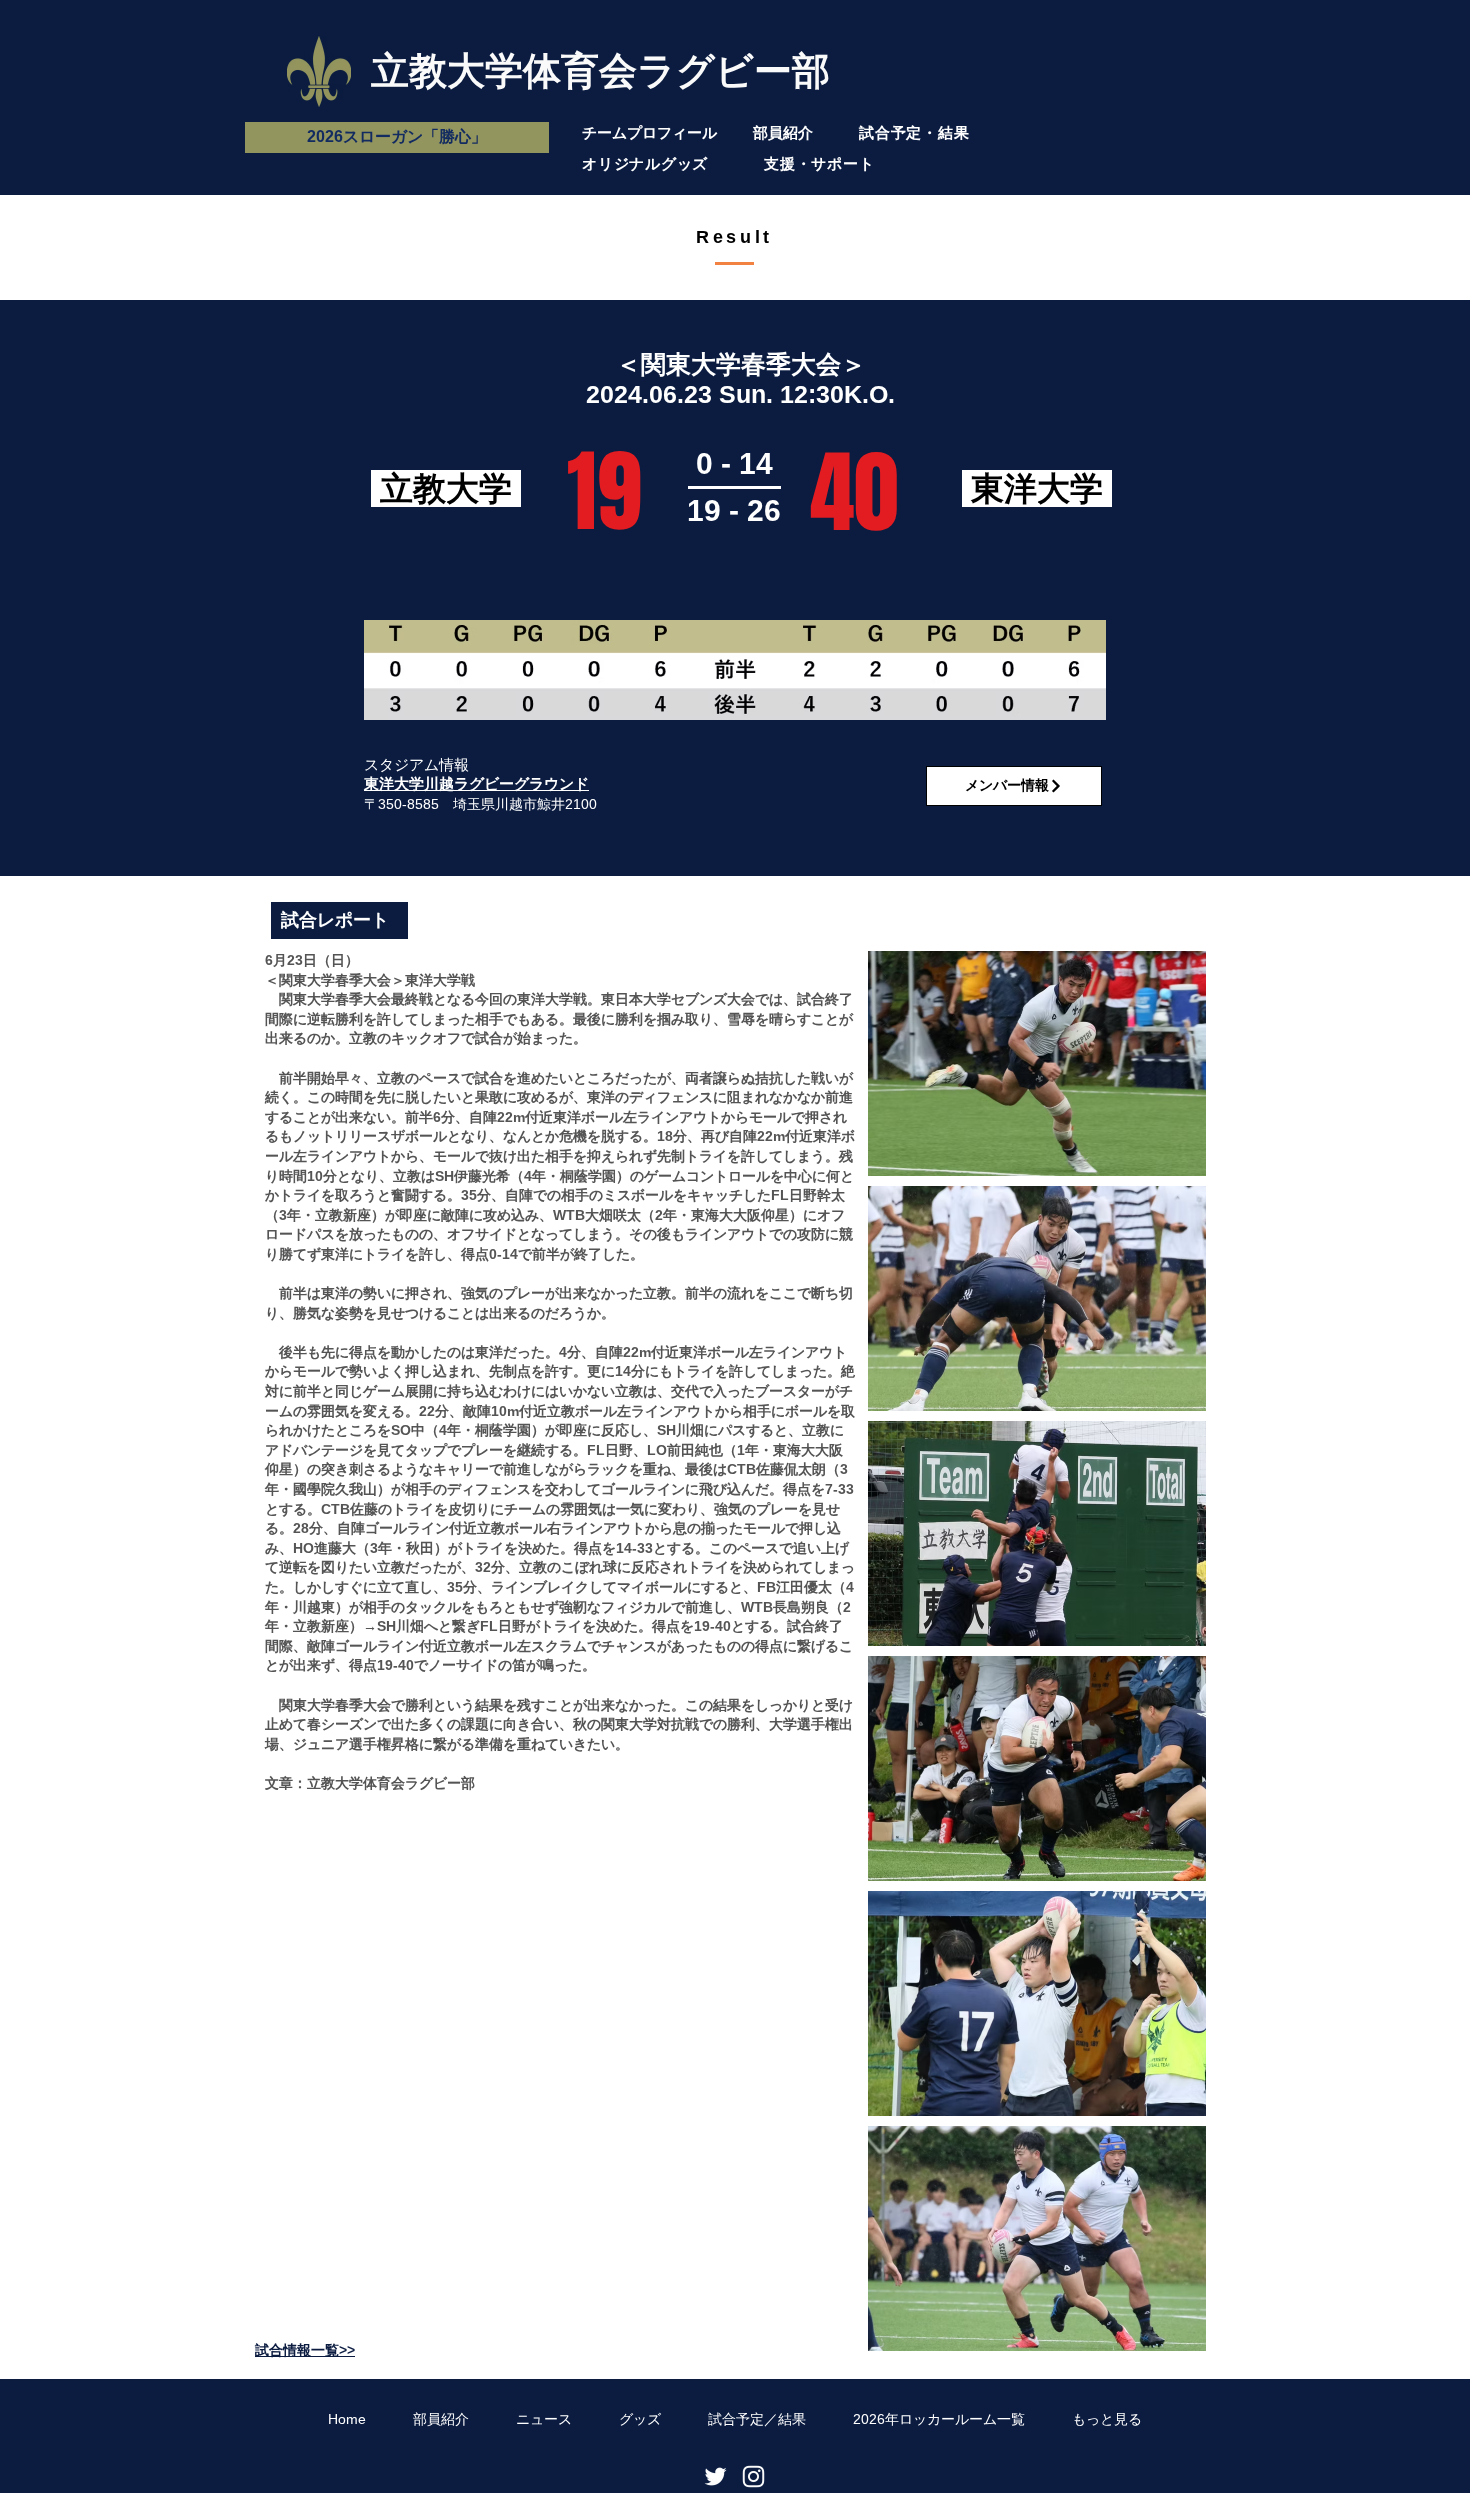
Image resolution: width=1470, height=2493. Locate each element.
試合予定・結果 (914, 132)
